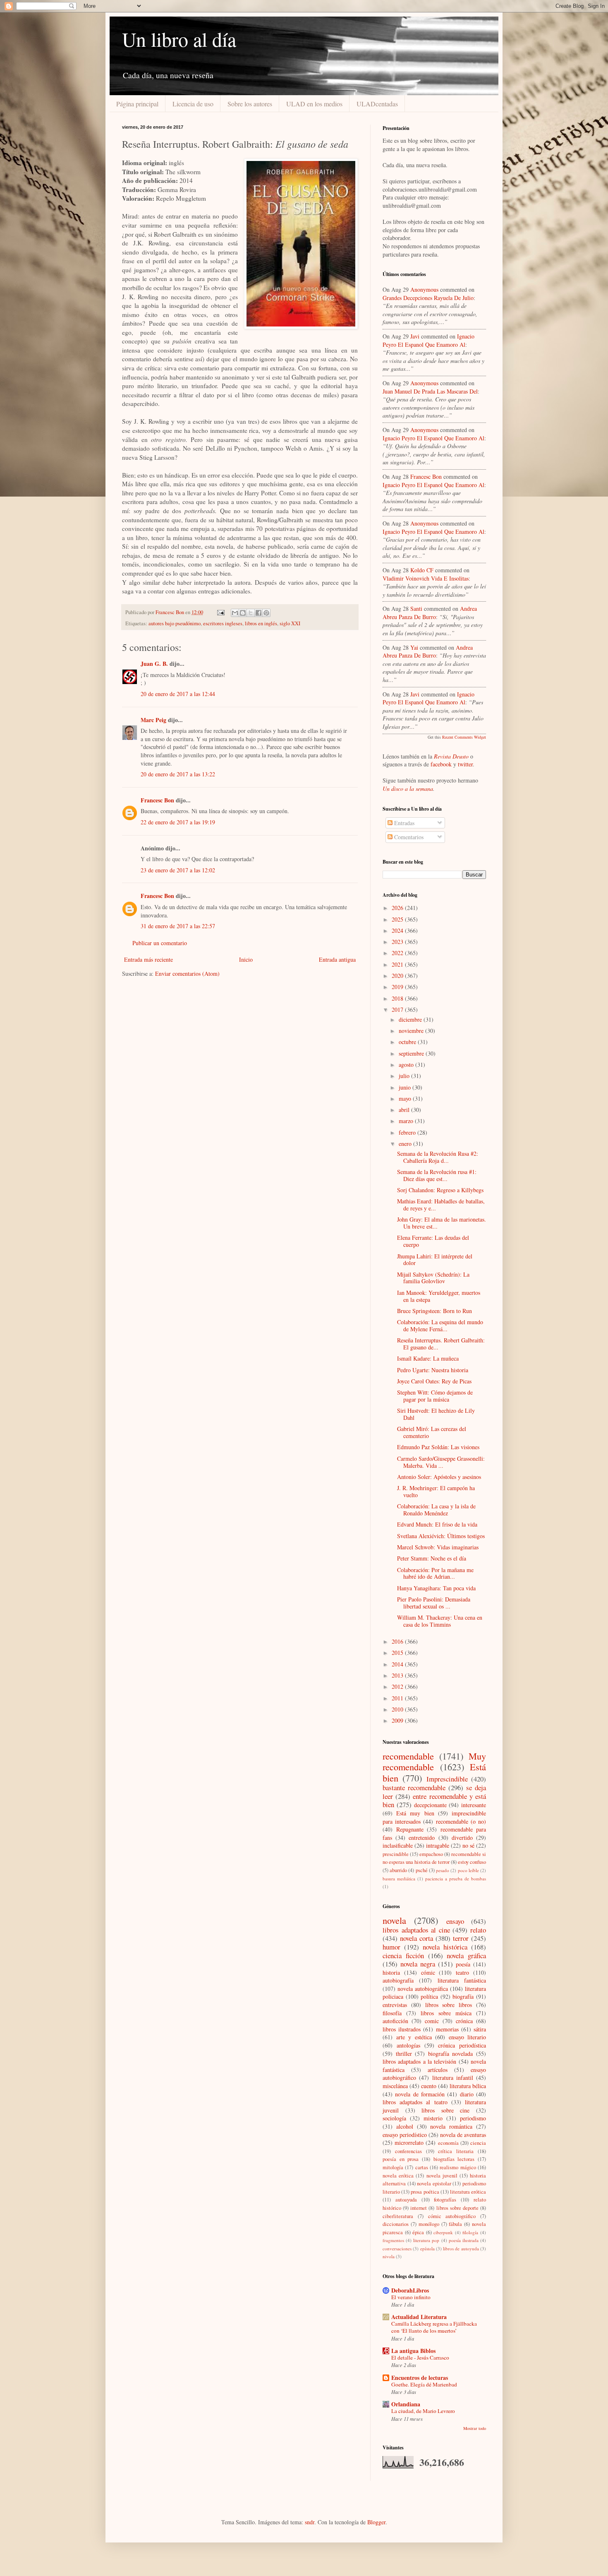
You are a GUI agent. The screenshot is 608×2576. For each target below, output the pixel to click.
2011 (398, 1698)
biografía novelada (451, 2054)
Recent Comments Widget (464, 737)
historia (391, 1972)
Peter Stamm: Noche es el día (432, 1558)
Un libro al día (179, 39)
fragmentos (393, 2240)
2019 (398, 987)
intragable (438, 1845)
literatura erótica (468, 2192)
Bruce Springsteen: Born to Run (434, 1311)
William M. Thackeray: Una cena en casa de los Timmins (440, 1621)
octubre (408, 1042)
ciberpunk (443, 2232)
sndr (310, 2522)
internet (419, 2208)
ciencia (478, 2143)
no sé (468, 1845)
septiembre (412, 1053)
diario (467, 2094)
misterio (433, 2118)
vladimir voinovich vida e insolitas (426, 578)
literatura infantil (453, 2078)
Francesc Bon (157, 800)
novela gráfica (466, 1955)
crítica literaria (456, 2151)
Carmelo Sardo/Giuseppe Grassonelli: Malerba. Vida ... (441, 1462)
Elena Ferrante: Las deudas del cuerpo (433, 1241)
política (429, 1996)
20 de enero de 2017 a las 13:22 (178, 774)
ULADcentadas (377, 104)
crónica (464, 2021)
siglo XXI (290, 623)
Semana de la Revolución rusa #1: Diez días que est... (437, 1175)
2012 (398, 1687)
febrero (408, 1132)
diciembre (411, 1019)
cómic (428, 1972)
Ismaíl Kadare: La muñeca (428, 1358)
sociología (394, 2118)
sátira (480, 2029)
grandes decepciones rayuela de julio (428, 298)
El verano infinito (411, 2297)
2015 (398, 1653)
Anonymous (424, 289)
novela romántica (451, 2126)
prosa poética (425, 2192)
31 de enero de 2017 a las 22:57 (178, 926)
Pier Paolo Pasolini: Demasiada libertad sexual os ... (434, 1603)
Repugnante (410, 1829)
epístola (427, 2248)
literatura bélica (468, 2086)
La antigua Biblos (413, 2351)
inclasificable (398, 1845)
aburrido (398, 1870)
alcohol (405, 2126)
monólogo (429, 2224)
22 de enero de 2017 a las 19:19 (178, 822)
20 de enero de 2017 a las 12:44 (178, 694)
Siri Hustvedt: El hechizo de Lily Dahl (436, 1414)
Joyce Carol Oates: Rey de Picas (434, 1381)
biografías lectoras (454, 2159)
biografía (463, 1996)
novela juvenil (442, 2176)
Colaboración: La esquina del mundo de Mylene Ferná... (440, 1325)
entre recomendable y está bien (434, 1801)
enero (406, 1144)
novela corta (417, 1938)
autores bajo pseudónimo (175, 623)
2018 (398, 998)
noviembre (412, 1031)
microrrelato (409, 2143)
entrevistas (395, 2005)
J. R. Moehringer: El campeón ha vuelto (436, 1491)
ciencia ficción (403, 1955)
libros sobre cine (445, 2110)
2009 (398, 1720)
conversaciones (397, 2248)
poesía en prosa (401, 2159)
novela (394, 1920)
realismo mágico (458, 2167)
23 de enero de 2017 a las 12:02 (178, 870)
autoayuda (406, 2200)
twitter (465, 764)
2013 (398, 1675)
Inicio (246, 959)
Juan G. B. (154, 664)
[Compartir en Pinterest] (266, 613)
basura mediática (399, 1879)
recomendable (408, 1756)
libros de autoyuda (461, 2248)
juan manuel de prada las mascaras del (430, 391)
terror (461, 1938)
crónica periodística (462, 2045)
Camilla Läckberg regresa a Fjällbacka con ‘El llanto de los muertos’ (434, 2327)
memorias (447, 2029)
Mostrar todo (475, 2428)
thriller (404, 2054)
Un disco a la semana (408, 789)
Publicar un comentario (160, 943)
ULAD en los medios (314, 104)
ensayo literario (468, 2037)
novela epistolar (434, 2183)
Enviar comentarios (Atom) (187, 974)
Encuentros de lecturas (420, 2378)
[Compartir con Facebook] (259, 613)
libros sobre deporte (457, 2208)
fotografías (445, 2200)
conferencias (408, 2151)
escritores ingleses (223, 623)
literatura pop (426, 2240)
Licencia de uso (193, 104)
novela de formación (420, 2094)
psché (422, 1870)
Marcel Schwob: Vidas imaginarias (438, 1547)
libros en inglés (261, 623)
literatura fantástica (462, 1980)
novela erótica (398, 2176)
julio (405, 1076)
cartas (422, 2167)
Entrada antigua (337, 959)
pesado (443, 1870)
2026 (398, 908)
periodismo (473, 2118)
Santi (416, 609)
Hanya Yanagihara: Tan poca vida (436, 1588)
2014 (398, 1664)
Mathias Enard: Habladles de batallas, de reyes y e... (441, 1205)
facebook (441, 764)
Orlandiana (406, 2404)
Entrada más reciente (148, 959)
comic (432, 2021)
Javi (415, 336)
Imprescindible (447, 1779)
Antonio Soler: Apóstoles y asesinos (439, 1477)
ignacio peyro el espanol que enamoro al (428, 340)
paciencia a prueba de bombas (456, 1879)
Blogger (376, 2522)
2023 (398, 942)
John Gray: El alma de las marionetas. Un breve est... (442, 1223)
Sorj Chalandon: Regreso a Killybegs (440, 1190)
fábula (455, 2224)
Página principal (137, 104)
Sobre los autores (250, 104)
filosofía (392, 2013)
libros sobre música (446, 2013)
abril (405, 1110)
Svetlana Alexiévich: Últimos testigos (441, 1536)
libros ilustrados (402, 2029)
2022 (398, 953)
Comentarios (408, 837)
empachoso (431, 1854)
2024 (398, 930)
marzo (407, 1121)
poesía (463, 1964)
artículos (438, 2070)
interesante (474, 1805)
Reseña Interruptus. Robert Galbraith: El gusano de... (441, 1344)
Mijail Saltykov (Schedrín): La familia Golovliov (433, 1278)
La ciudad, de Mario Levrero (423, 2411)
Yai (414, 647)
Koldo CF (422, 570)
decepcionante (430, 1805)
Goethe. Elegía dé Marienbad (424, 2384)
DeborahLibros (410, 2290)
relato (478, 1930)
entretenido (422, 1838)
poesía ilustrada (464, 2240)
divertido (462, 1838)
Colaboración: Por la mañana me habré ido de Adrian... (435, 1573)
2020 (398, 976)
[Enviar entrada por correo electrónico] (220, 612)
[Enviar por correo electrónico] (235, 613)
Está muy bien (415, 1813)
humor (391, 1947)
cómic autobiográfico (452, 2216)
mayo (406, 1098)
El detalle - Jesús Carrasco (420, 2358)
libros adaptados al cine (416, 1930)
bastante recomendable (414, 1787)
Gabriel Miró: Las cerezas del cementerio (432, 1432)
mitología (393, 2167)
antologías (408, 2045)
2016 (398, 1641)
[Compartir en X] (251, 613)
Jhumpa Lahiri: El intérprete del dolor (435, 1260)
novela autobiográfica (423, 1989)
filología (470, 2232)
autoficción (395, 2021)
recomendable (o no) (461, 1821)
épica (418, 2232)
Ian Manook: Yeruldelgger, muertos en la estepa (439, 1296)
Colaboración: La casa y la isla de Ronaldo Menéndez (436, 1510)
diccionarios (396, 2224)
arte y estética (414, 2037)
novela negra (418, 1964)
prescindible (396, 1854)
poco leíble (468, 1870)
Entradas (403, 823)
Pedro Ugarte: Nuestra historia (433, 1370)
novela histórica (445, 1947)
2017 (398, 1010)
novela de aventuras (463, 2135)
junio (406, 1087)
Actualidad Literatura (419, 2317)
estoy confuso (472, 1862)
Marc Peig (153, 720)
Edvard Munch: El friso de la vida (437, 1524)
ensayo (455, 1921)
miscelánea (395, 2086)
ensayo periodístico (405, 2135)
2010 (398, 1709)
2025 (398, 919)
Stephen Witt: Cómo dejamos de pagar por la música (435, 1396)
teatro (462, 1972)
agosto (407, 1065)
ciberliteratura (398, 2216)
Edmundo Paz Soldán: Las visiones (438, 1447)
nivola (389, 2256)
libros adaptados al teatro (415, 2102)
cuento (429, 2086)
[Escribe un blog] (243, 613)
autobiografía (398, 1980)
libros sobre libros (449, 2005)
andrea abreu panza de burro (430, 613)
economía (448, 2143)
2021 (398, 964)
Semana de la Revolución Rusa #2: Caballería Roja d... (438, 1157)
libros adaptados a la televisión (419, 2061)
